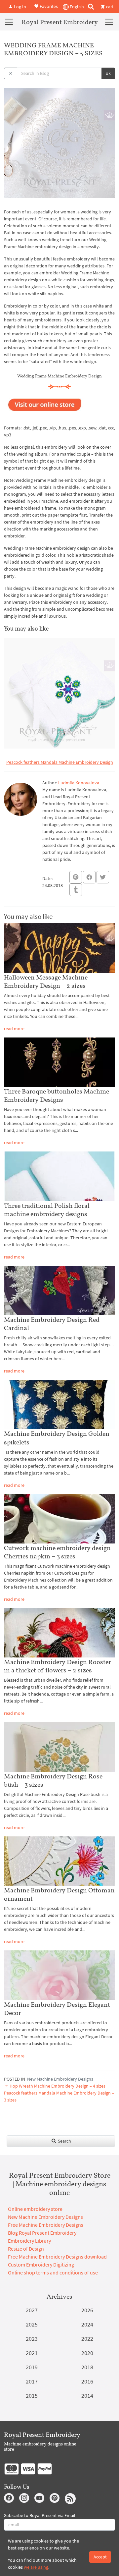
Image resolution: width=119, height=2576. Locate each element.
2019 (32, 2367)
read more (14, 1029)
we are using (36, 2567)
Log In (20, 7)
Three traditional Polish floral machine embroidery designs (47, 1210)
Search (64, 2141)
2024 (87, 2324)
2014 (87, 2396)
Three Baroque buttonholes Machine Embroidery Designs (57, 1095)
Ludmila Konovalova (79, 783)
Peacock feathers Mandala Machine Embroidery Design (60, 762)
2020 (87, 2353)
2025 (32, 2324)
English (76, 7)
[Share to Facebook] (89, 877)
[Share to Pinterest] (76, 877)
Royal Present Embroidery (60, 22)
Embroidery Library (29, 2241)
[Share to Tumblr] (76, 890)
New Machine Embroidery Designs (60, 2079)
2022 (87, 2339)
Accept (100, 2557)
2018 (87, 2367)
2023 (32, 2339)
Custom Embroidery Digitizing (41, 2265)
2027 (32, 2310)
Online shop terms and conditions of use (53, 2272)
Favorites (48, 6)
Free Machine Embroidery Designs (46, 2225)
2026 (87, 2310)
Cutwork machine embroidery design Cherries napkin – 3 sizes (57, 1552)
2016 (87, 2381)
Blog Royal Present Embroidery (42, 2233)
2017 (32, 2381)
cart (109, 7)
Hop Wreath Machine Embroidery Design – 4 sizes (57, 2086)
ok (108, 73)
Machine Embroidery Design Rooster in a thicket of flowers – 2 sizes (58, 1666)
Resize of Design (26, 2249)
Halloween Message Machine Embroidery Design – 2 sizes (46, 981)
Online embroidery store (35, 2209)
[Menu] (9, 22)
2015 (32, 2396)
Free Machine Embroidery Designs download (57, 2257)
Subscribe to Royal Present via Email (40, 2515)
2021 (32, 2353)
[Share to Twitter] (103, 877)
